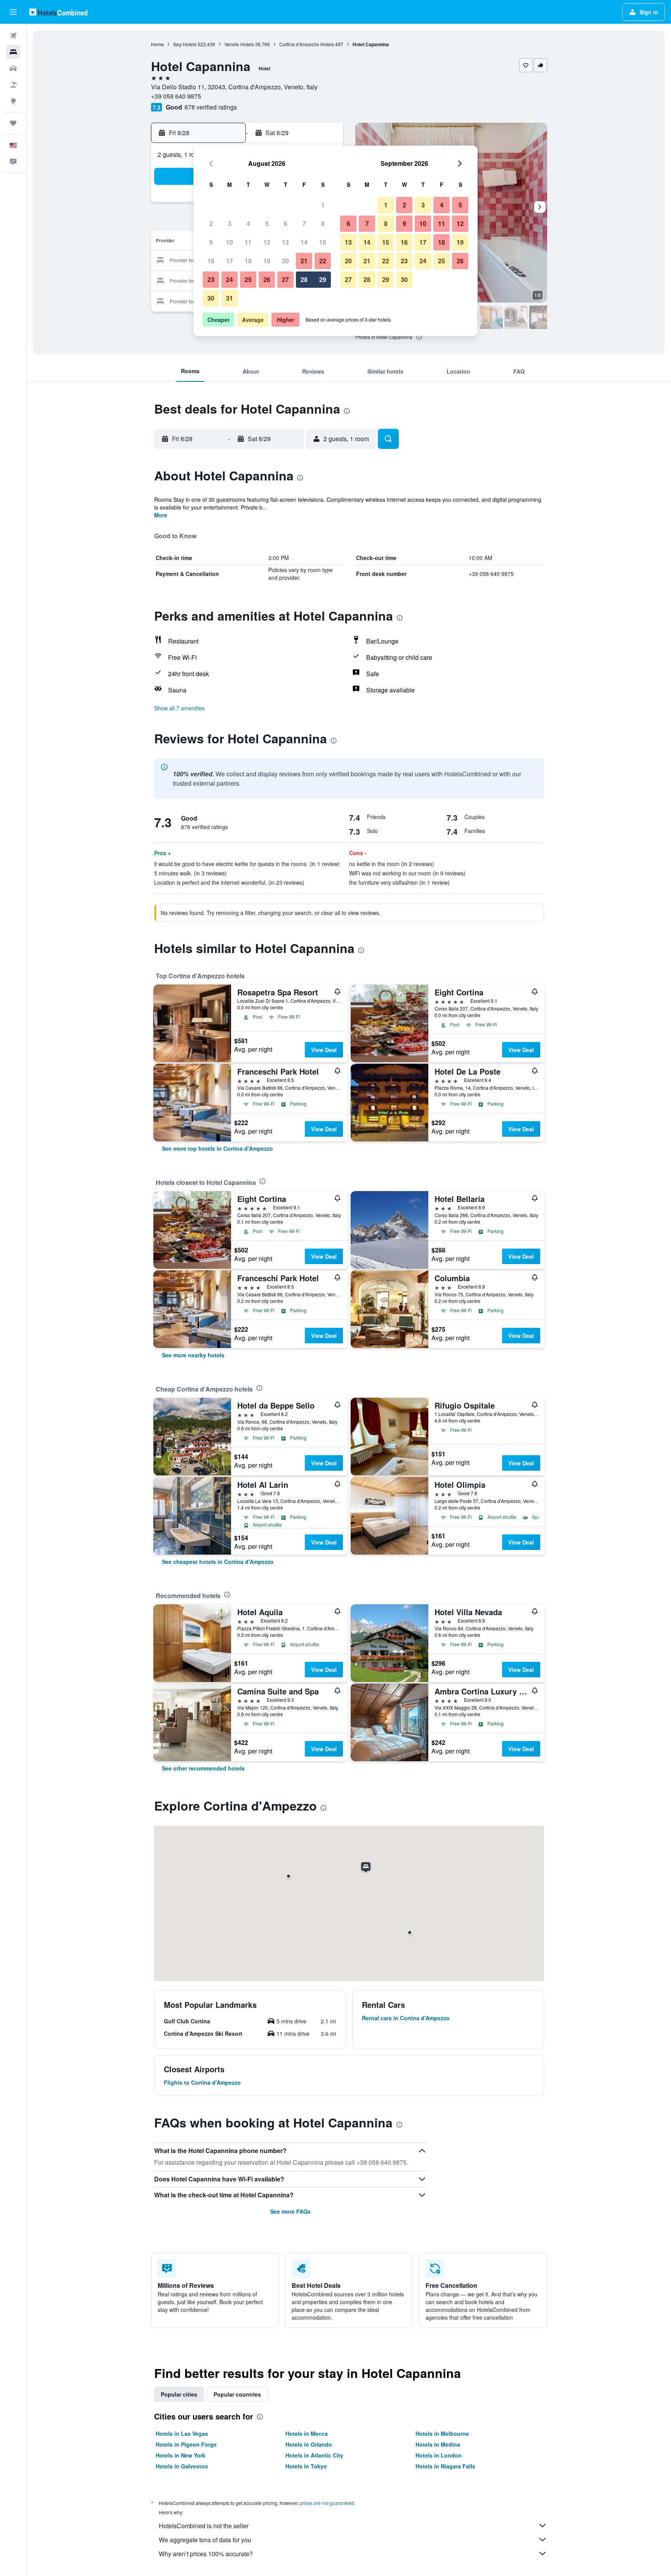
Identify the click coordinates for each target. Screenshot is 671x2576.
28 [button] (304, 279)
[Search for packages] (13, 85)
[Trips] (13, 123)
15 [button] (323, 242)
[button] (13, 12)
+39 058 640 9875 (176, 96)
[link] (217, 1148)
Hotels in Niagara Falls (445, 2466)
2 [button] (211, 224)
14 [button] (304, 242)
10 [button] (229, 242)
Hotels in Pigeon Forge (186, 2444)
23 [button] (211, 279)
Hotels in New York (181, 2455)
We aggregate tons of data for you (205, 2540)
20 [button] (285, 261)
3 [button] (230, 224)
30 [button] (211, 298)
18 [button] (248, 261)
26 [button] (267, 279)
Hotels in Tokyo (306, 2466)
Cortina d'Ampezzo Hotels (307, 44)
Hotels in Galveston (182, 2466)
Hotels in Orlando (309, 2444)
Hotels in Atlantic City (314, 2455)
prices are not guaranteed (327, 2503)
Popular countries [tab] (237, 2394)
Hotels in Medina (438, 2444)
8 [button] (323, 224)
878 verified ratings (211, 107)
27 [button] (285, 279)
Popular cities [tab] (179, 2394)
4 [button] (248, 224)
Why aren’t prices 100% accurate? (206, 2554)
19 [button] (267, 261)
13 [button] (285, 242)
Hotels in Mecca (307, 2433)
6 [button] (286, 224)
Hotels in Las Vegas (182, 2433)
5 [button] (267, 224)
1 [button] (323, 205)
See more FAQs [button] (290, 2211)
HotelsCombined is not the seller (204, 2526)
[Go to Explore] (13, 101)
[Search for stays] (13, 52)
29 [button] (323, 279)
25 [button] (248, 279)
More (161, 515)
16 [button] (211, 261)
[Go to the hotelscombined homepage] (58, 12)
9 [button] (211, 242)
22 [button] (323, 261)
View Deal (324, 1050)
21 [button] (304, 261)
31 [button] (229, 298)
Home (157, 44)
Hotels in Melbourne (442, 2433)
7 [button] (304, 224)
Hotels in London (439, 2455)
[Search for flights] (13, 36)
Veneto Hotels (239, 44)
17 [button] (229, 261)
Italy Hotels (185, 44)
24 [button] (229, 279)
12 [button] (267, 242)
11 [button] (248, 242)
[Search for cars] (13, 68)
